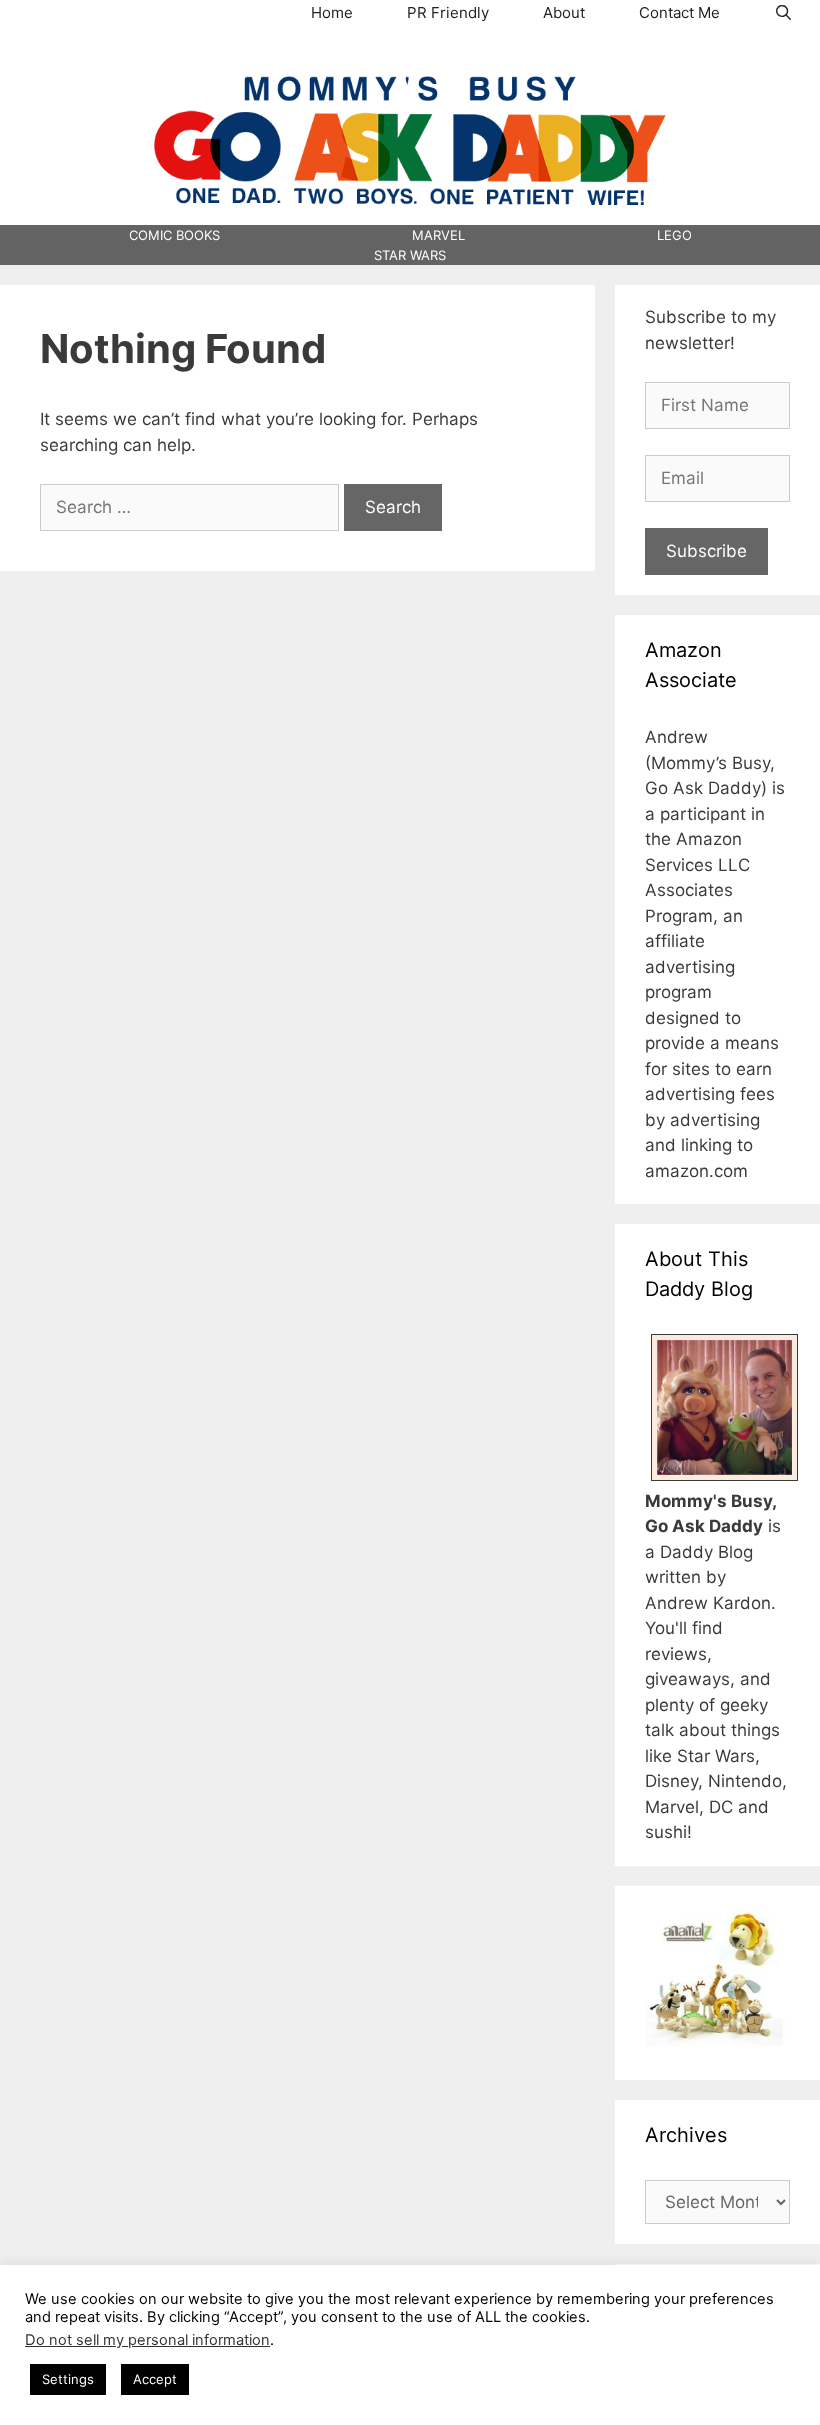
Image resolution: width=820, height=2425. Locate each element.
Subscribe (706, 551)
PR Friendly (448, 12)
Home (332, 12)
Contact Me (679, 12)
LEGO (674, 235)
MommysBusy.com (410, 61)
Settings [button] (68, 2379)
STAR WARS (410, 255)
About (564, 12)
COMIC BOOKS (174, 235)
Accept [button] (155, 2379)
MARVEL (438, 235)
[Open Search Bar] (783, 13)
